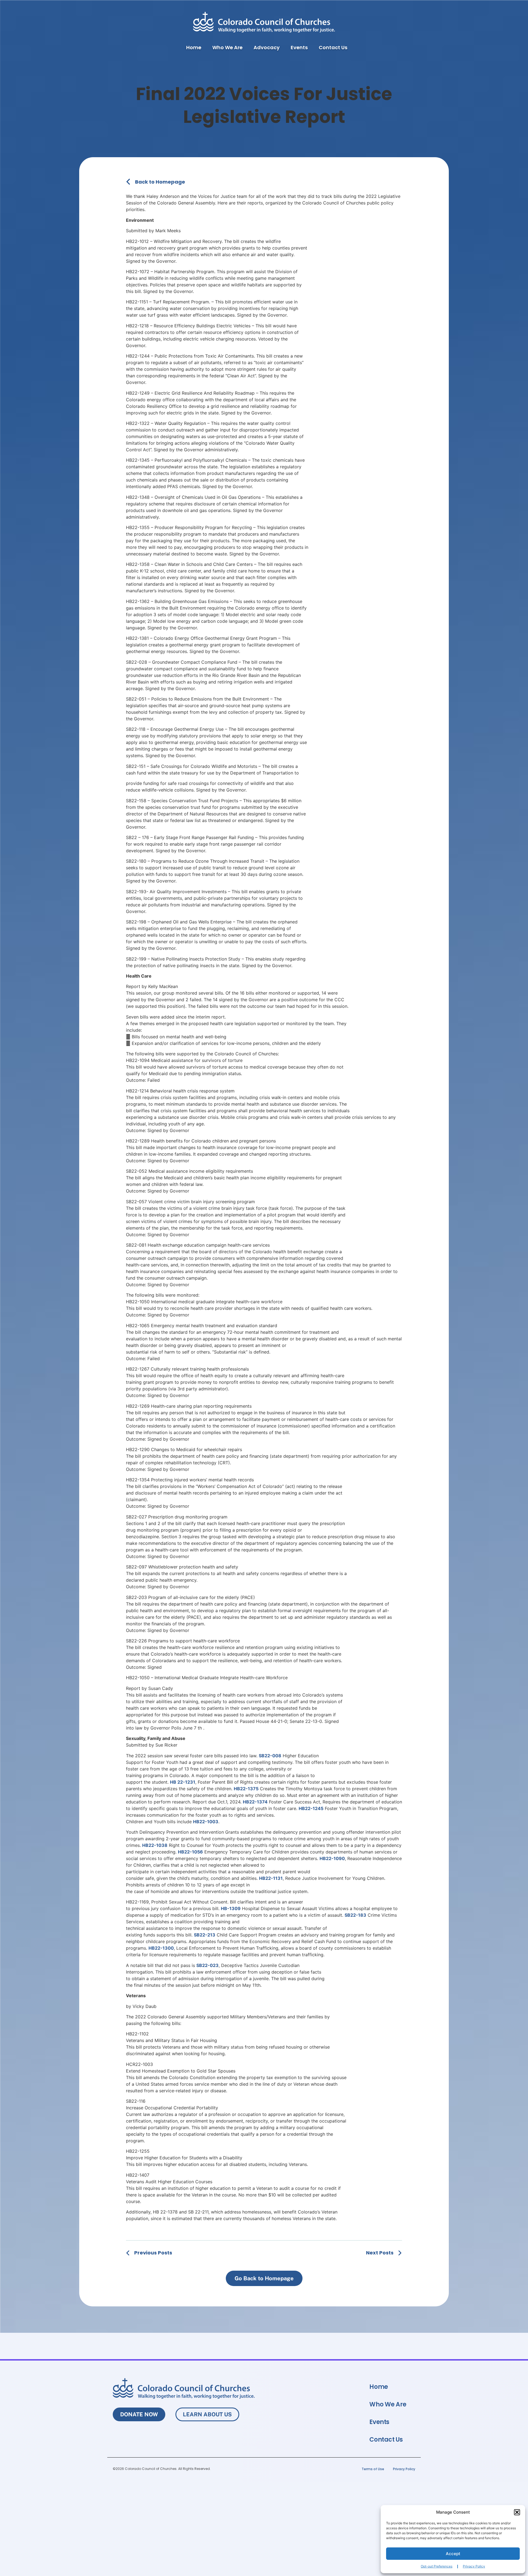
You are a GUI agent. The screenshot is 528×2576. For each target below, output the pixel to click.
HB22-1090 (332, 1858)
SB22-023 (207, 1965)
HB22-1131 (271, 1878)
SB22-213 (205, 1935)
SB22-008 (270, 1756)
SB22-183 (355, 1915)
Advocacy (267, 47)
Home (194, 47)
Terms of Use (373, 2469)
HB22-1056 (190, 1852)
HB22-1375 (246, 1789)
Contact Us (333, 47)
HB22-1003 (206, 1822)
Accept (453, 2554)
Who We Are (227, 47)
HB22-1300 (161, 1948)
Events (299, 47)
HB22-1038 (155, 1845)
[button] (517, 2512)
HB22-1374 (255, 1802)
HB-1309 (231, 1908)
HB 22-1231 (183, 1782)
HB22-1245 (311, 1808)
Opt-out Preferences (437, 2566)
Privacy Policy (474, 2566)
